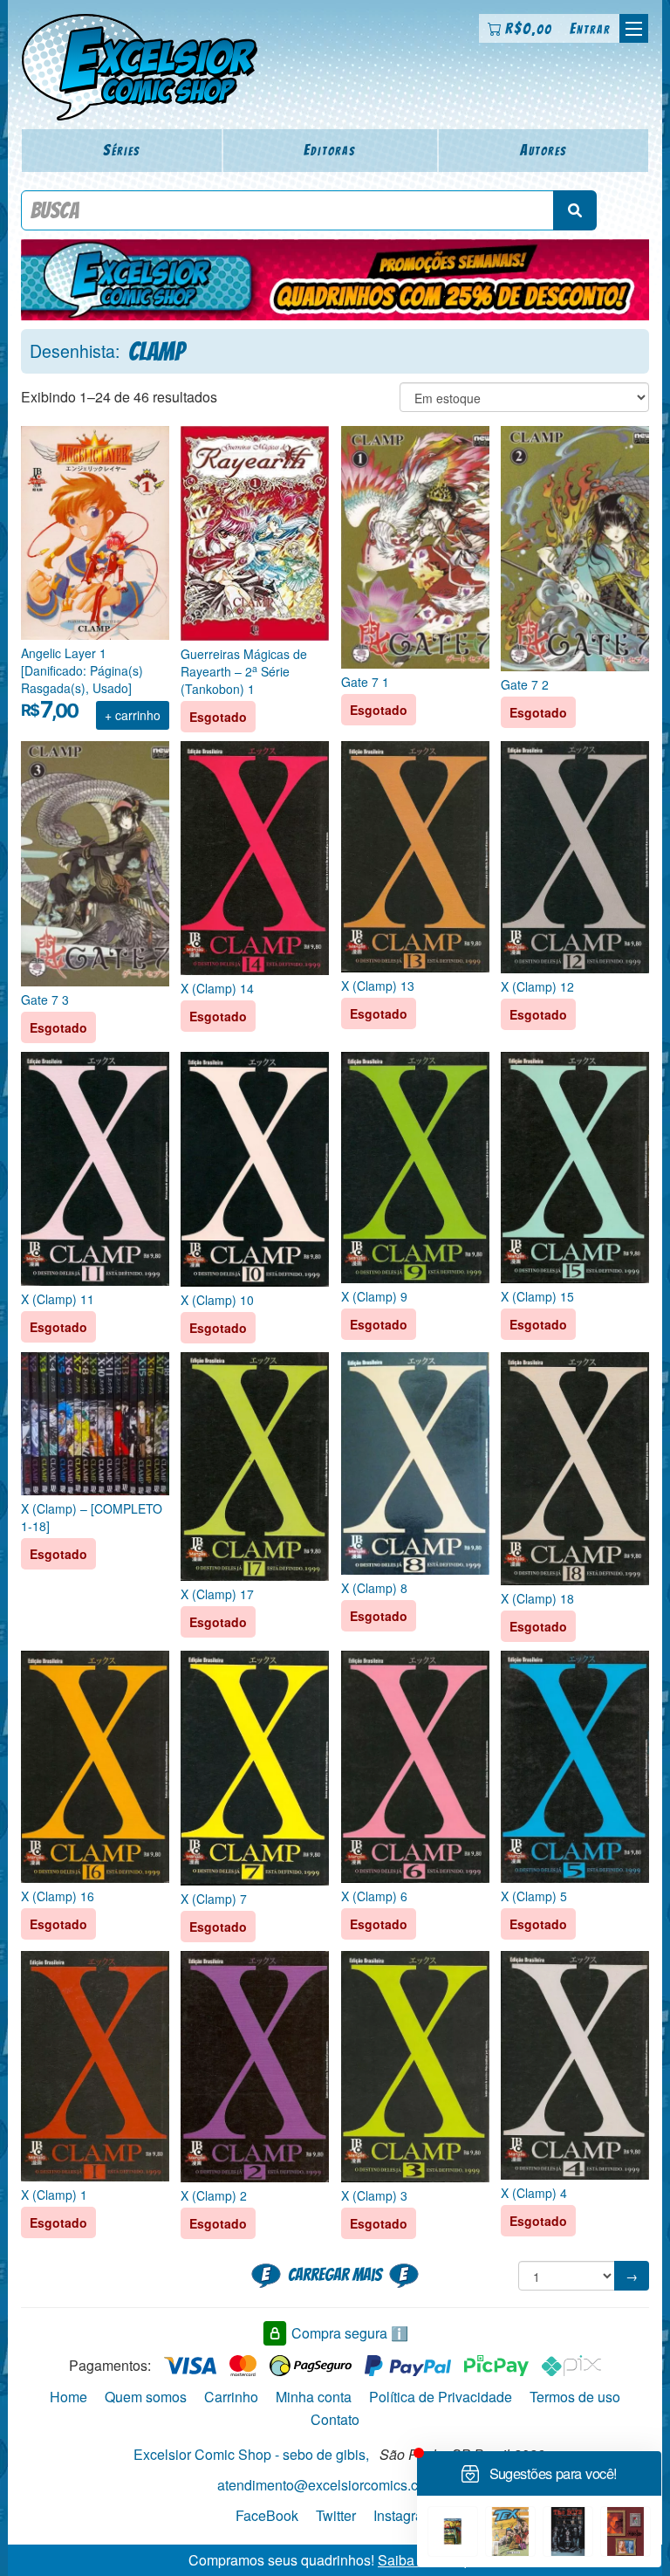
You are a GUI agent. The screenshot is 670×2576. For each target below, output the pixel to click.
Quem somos (146, 2397)
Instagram (404, 2515)
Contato (335, 2419)
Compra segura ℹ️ (350, 2333)
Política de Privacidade (441, 2397)
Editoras (330, 150)
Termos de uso (575, 2397)
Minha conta (314, 2397)
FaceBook (267, 2515)
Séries (122, 150)
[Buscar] (575, 210)
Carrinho (231, 2397)
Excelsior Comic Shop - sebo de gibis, (251, 2454)
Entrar (590, 28)
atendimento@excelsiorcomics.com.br (335, 2485)
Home (68, 2397)
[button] (634, 28)
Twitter (336, 2515)
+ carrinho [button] (133, 715)
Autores (544, 150)
